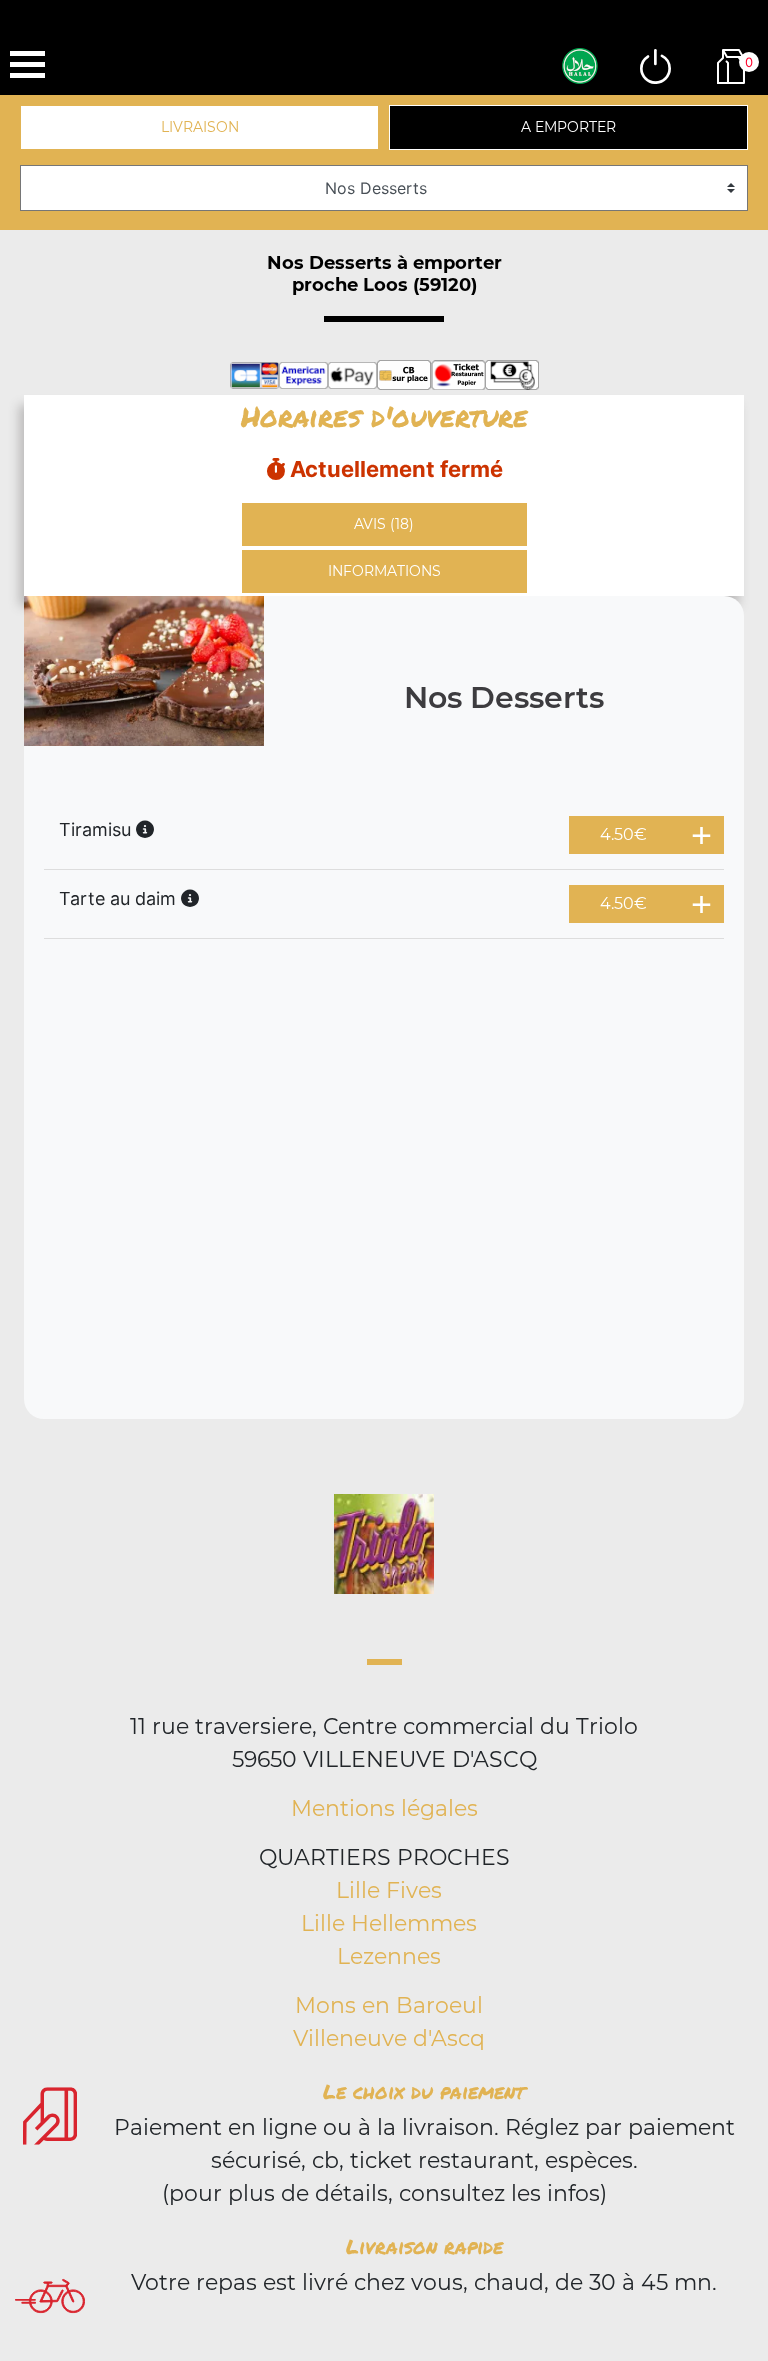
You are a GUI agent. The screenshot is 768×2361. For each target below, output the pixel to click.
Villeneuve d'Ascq (389, 2038)
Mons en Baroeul (389, 2005)
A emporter (568, 127)
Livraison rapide (424, 2246)
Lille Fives (389, 1890)
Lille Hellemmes (389, 1923)
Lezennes (389, 1956)
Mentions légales (384, 1808)
